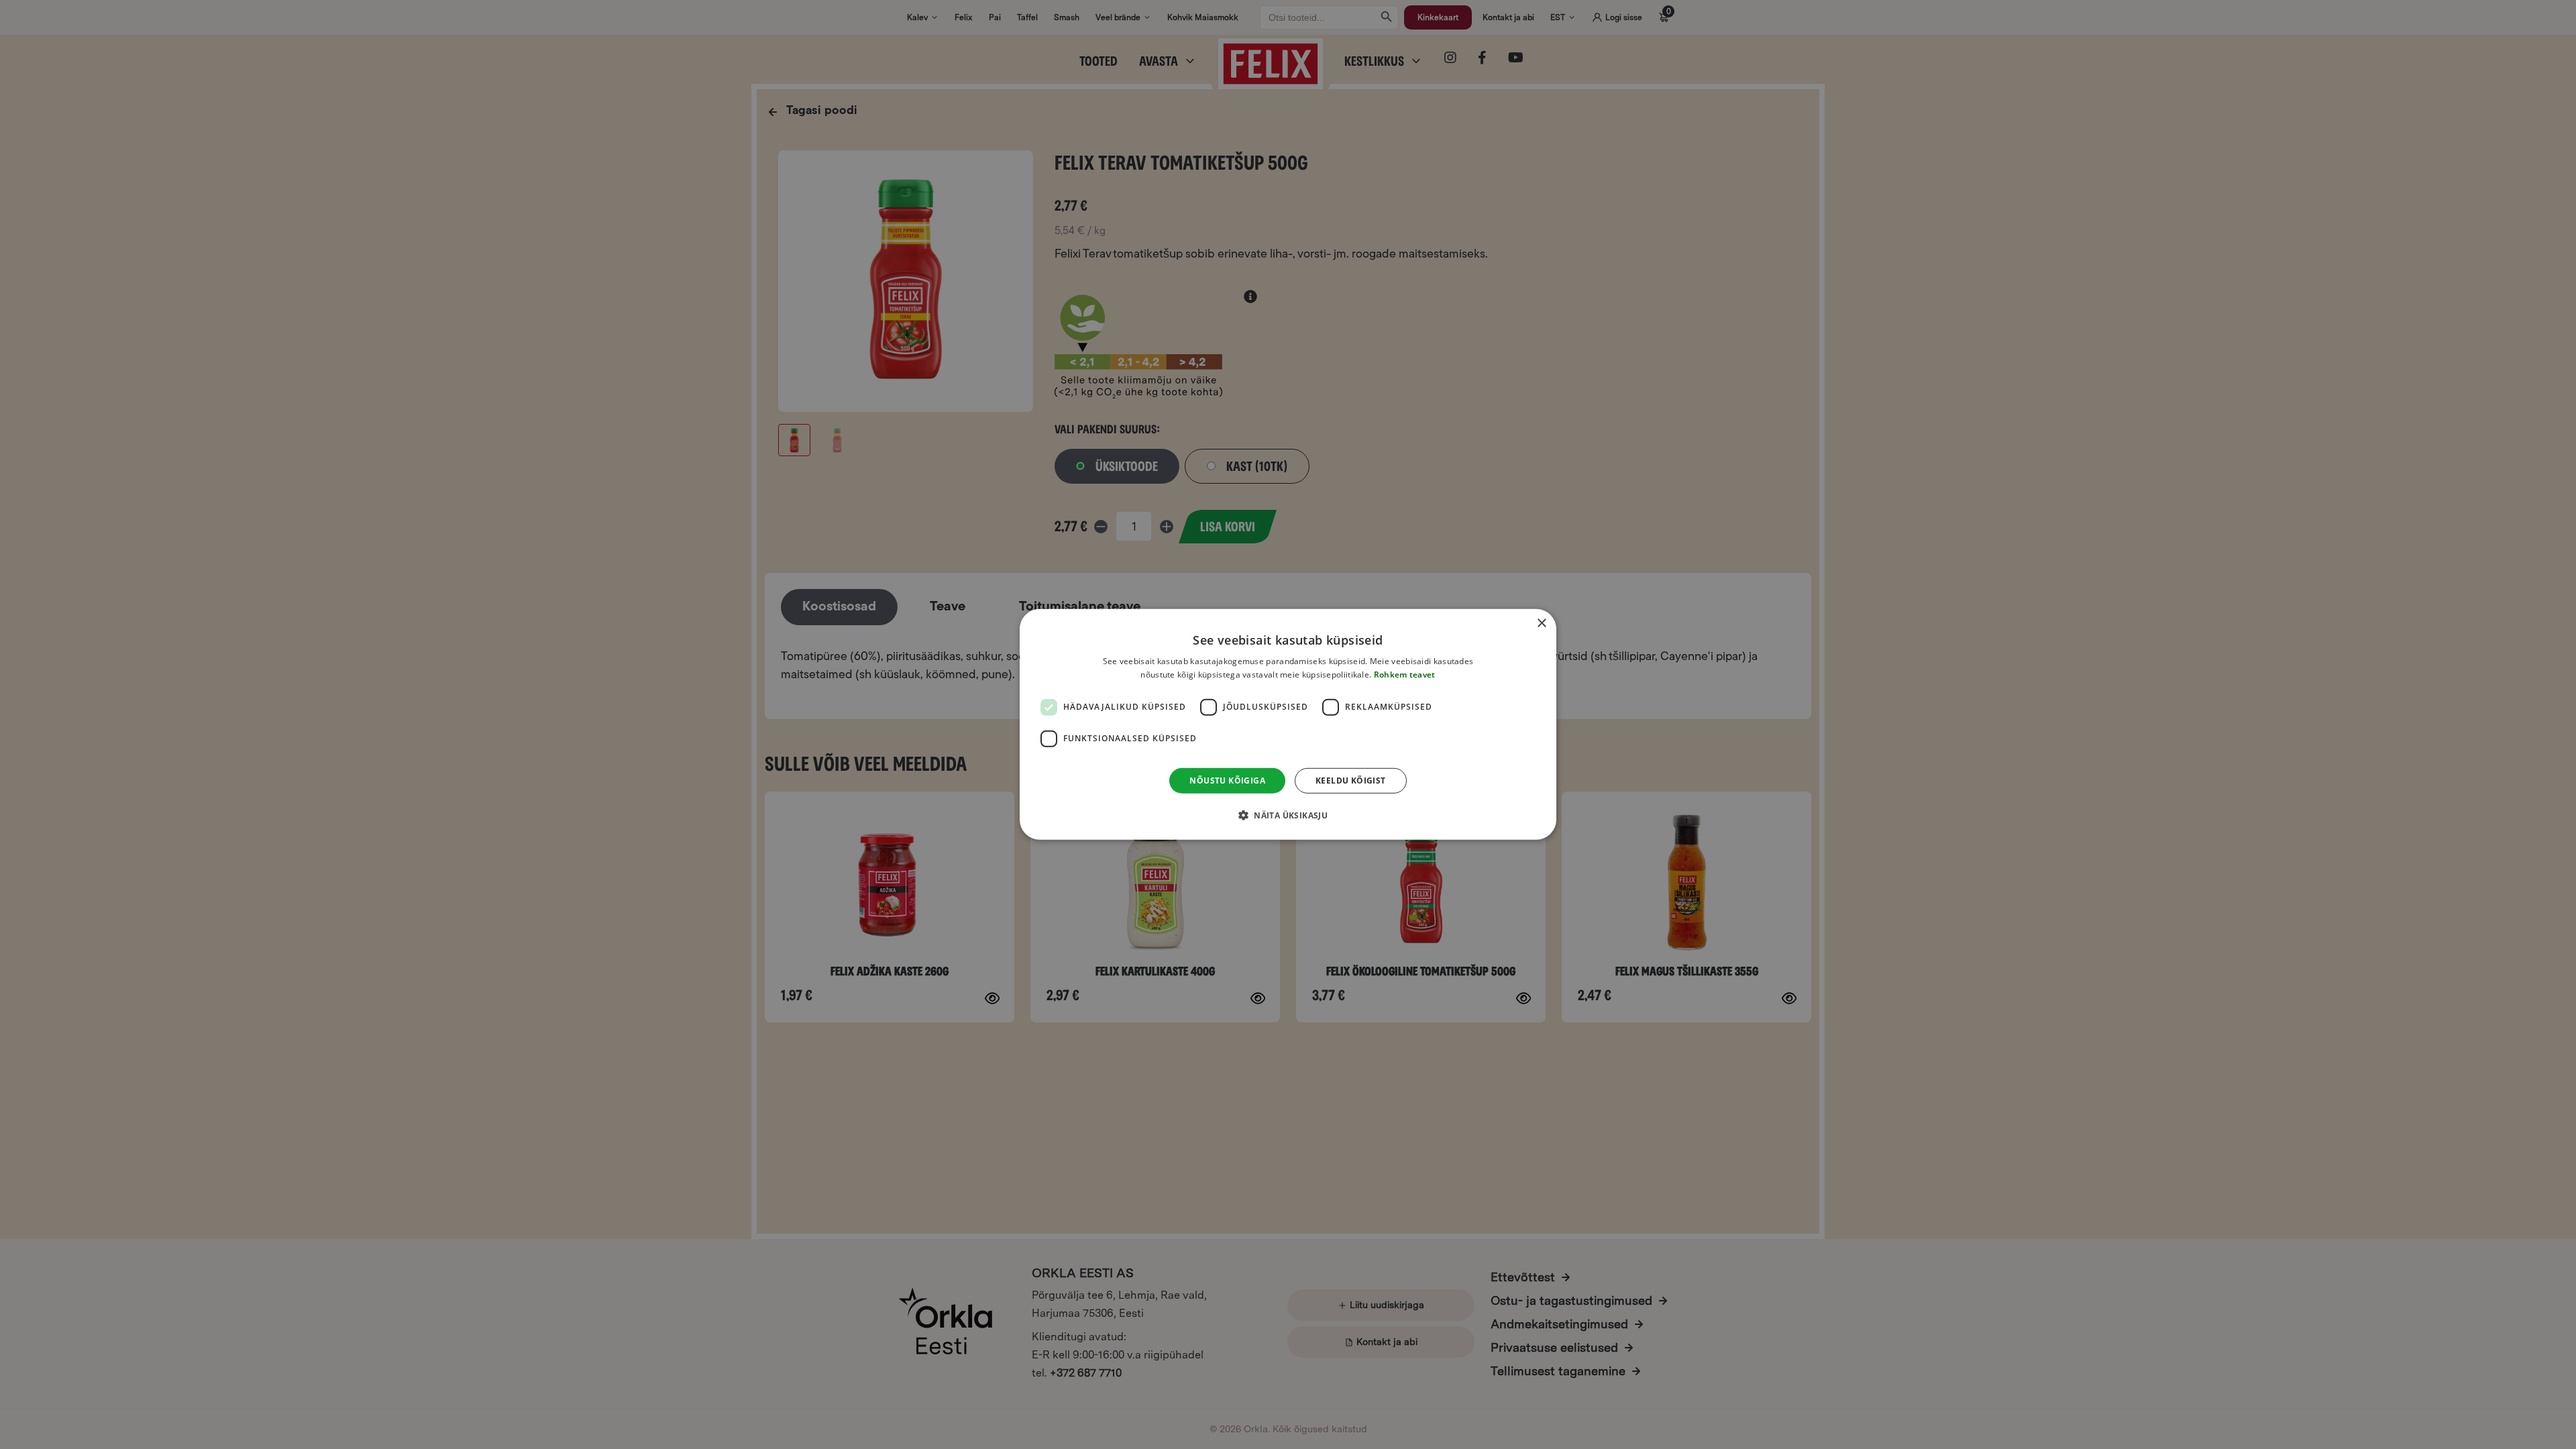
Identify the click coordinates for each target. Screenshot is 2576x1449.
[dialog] (1288, 724)
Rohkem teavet (1405, 675)
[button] (1288, 815)
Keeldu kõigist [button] (1351, 781)
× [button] (1541, 624)
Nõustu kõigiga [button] (1227, 781)
